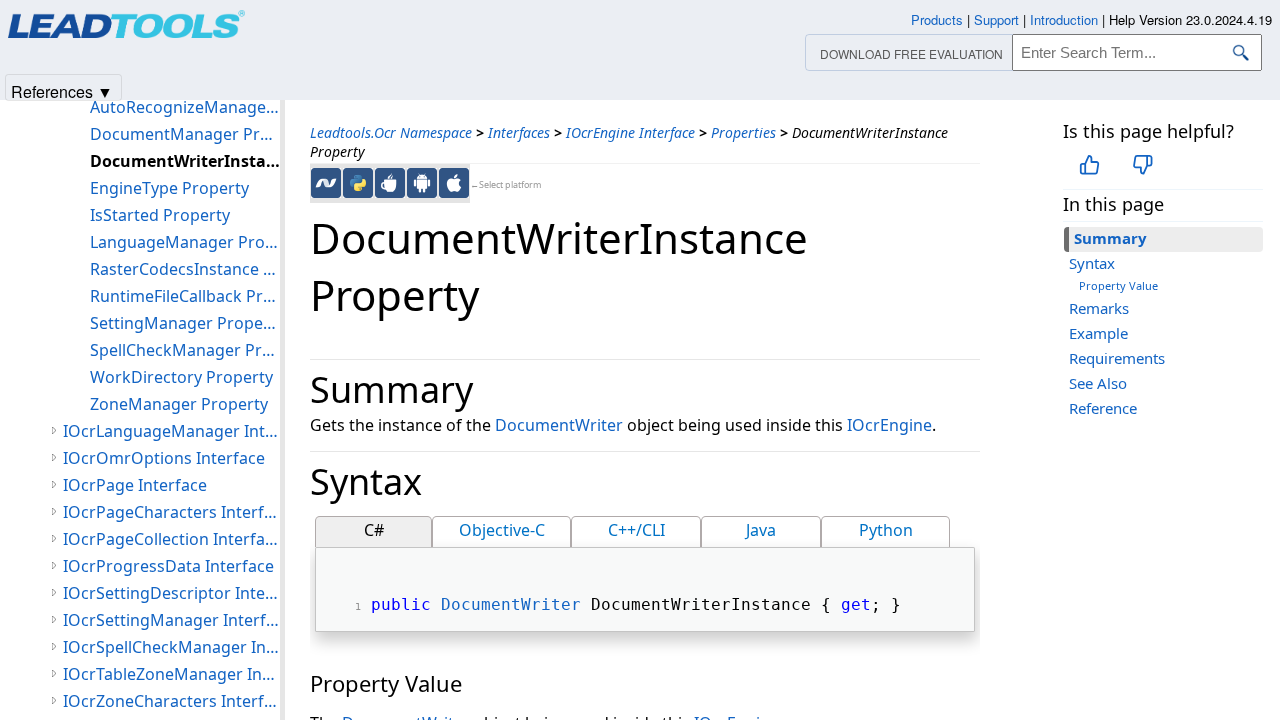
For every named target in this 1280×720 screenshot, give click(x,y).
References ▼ (62, 90)
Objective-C (502, 530)
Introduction (1064, 19)
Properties (743, 132)
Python (886, 530)
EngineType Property (169, 188)
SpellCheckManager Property (185, 350)
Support (996, 19)
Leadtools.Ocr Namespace (391, 132)
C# (374, 530)
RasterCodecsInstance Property (185, 269)
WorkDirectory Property (181, 377)
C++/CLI (636, 530)
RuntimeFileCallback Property (185, 296)
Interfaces (519, 132)
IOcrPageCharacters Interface (171, 512)
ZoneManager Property (179, 404)
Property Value (1118, 285)
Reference (1103, 408)
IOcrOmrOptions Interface (164, 458)
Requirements (1117, 358)
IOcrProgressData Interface (168, 566)
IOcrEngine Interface (630, 132)
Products (937, 19)
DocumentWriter (559, 425)
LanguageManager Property (185, 242)
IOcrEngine (889, 425)
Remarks (1099, 308)
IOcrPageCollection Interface (171, 539)
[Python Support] (358, 183)
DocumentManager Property (185, 134)
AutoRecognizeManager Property (185, 107)
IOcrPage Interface (135, 485)
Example (1098, 333)
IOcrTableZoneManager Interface (171, 674)
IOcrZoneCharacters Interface (171, 701)
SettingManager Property (185, 323)
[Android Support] (422, 183)
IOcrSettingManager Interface (171, 620)
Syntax (1092, 263)
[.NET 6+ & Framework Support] (326, 183)
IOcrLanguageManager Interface (171, 431)
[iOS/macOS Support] (454, 183)
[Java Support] (390, 183)
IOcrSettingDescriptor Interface (171, 593)
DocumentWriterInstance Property (185, 161)
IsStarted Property (160, 215)
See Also (1098, 383)
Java (761, 530)
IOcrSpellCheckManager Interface (171, 647)
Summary (1110, 238)
